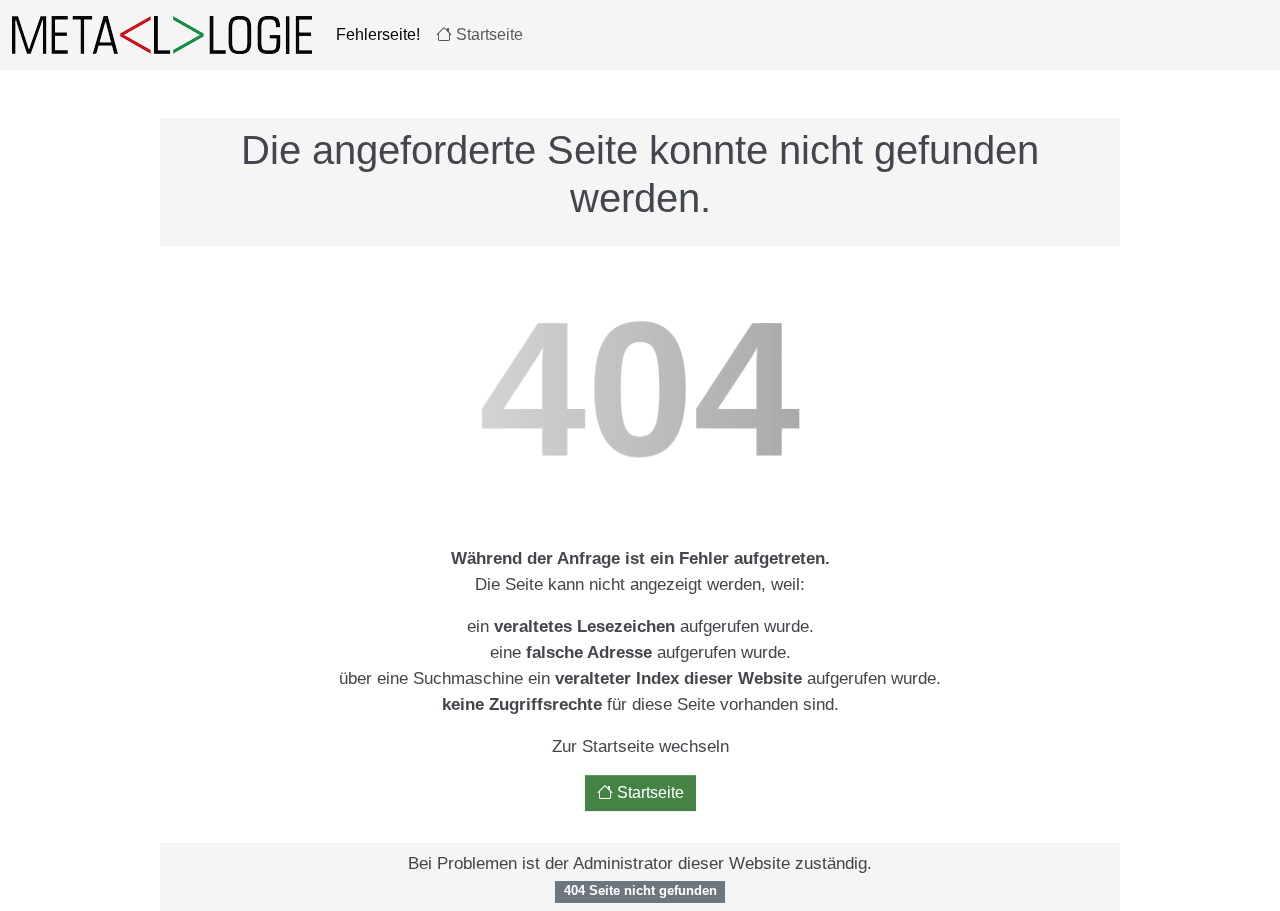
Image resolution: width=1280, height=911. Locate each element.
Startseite (487, 34)
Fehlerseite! (378, 34)
